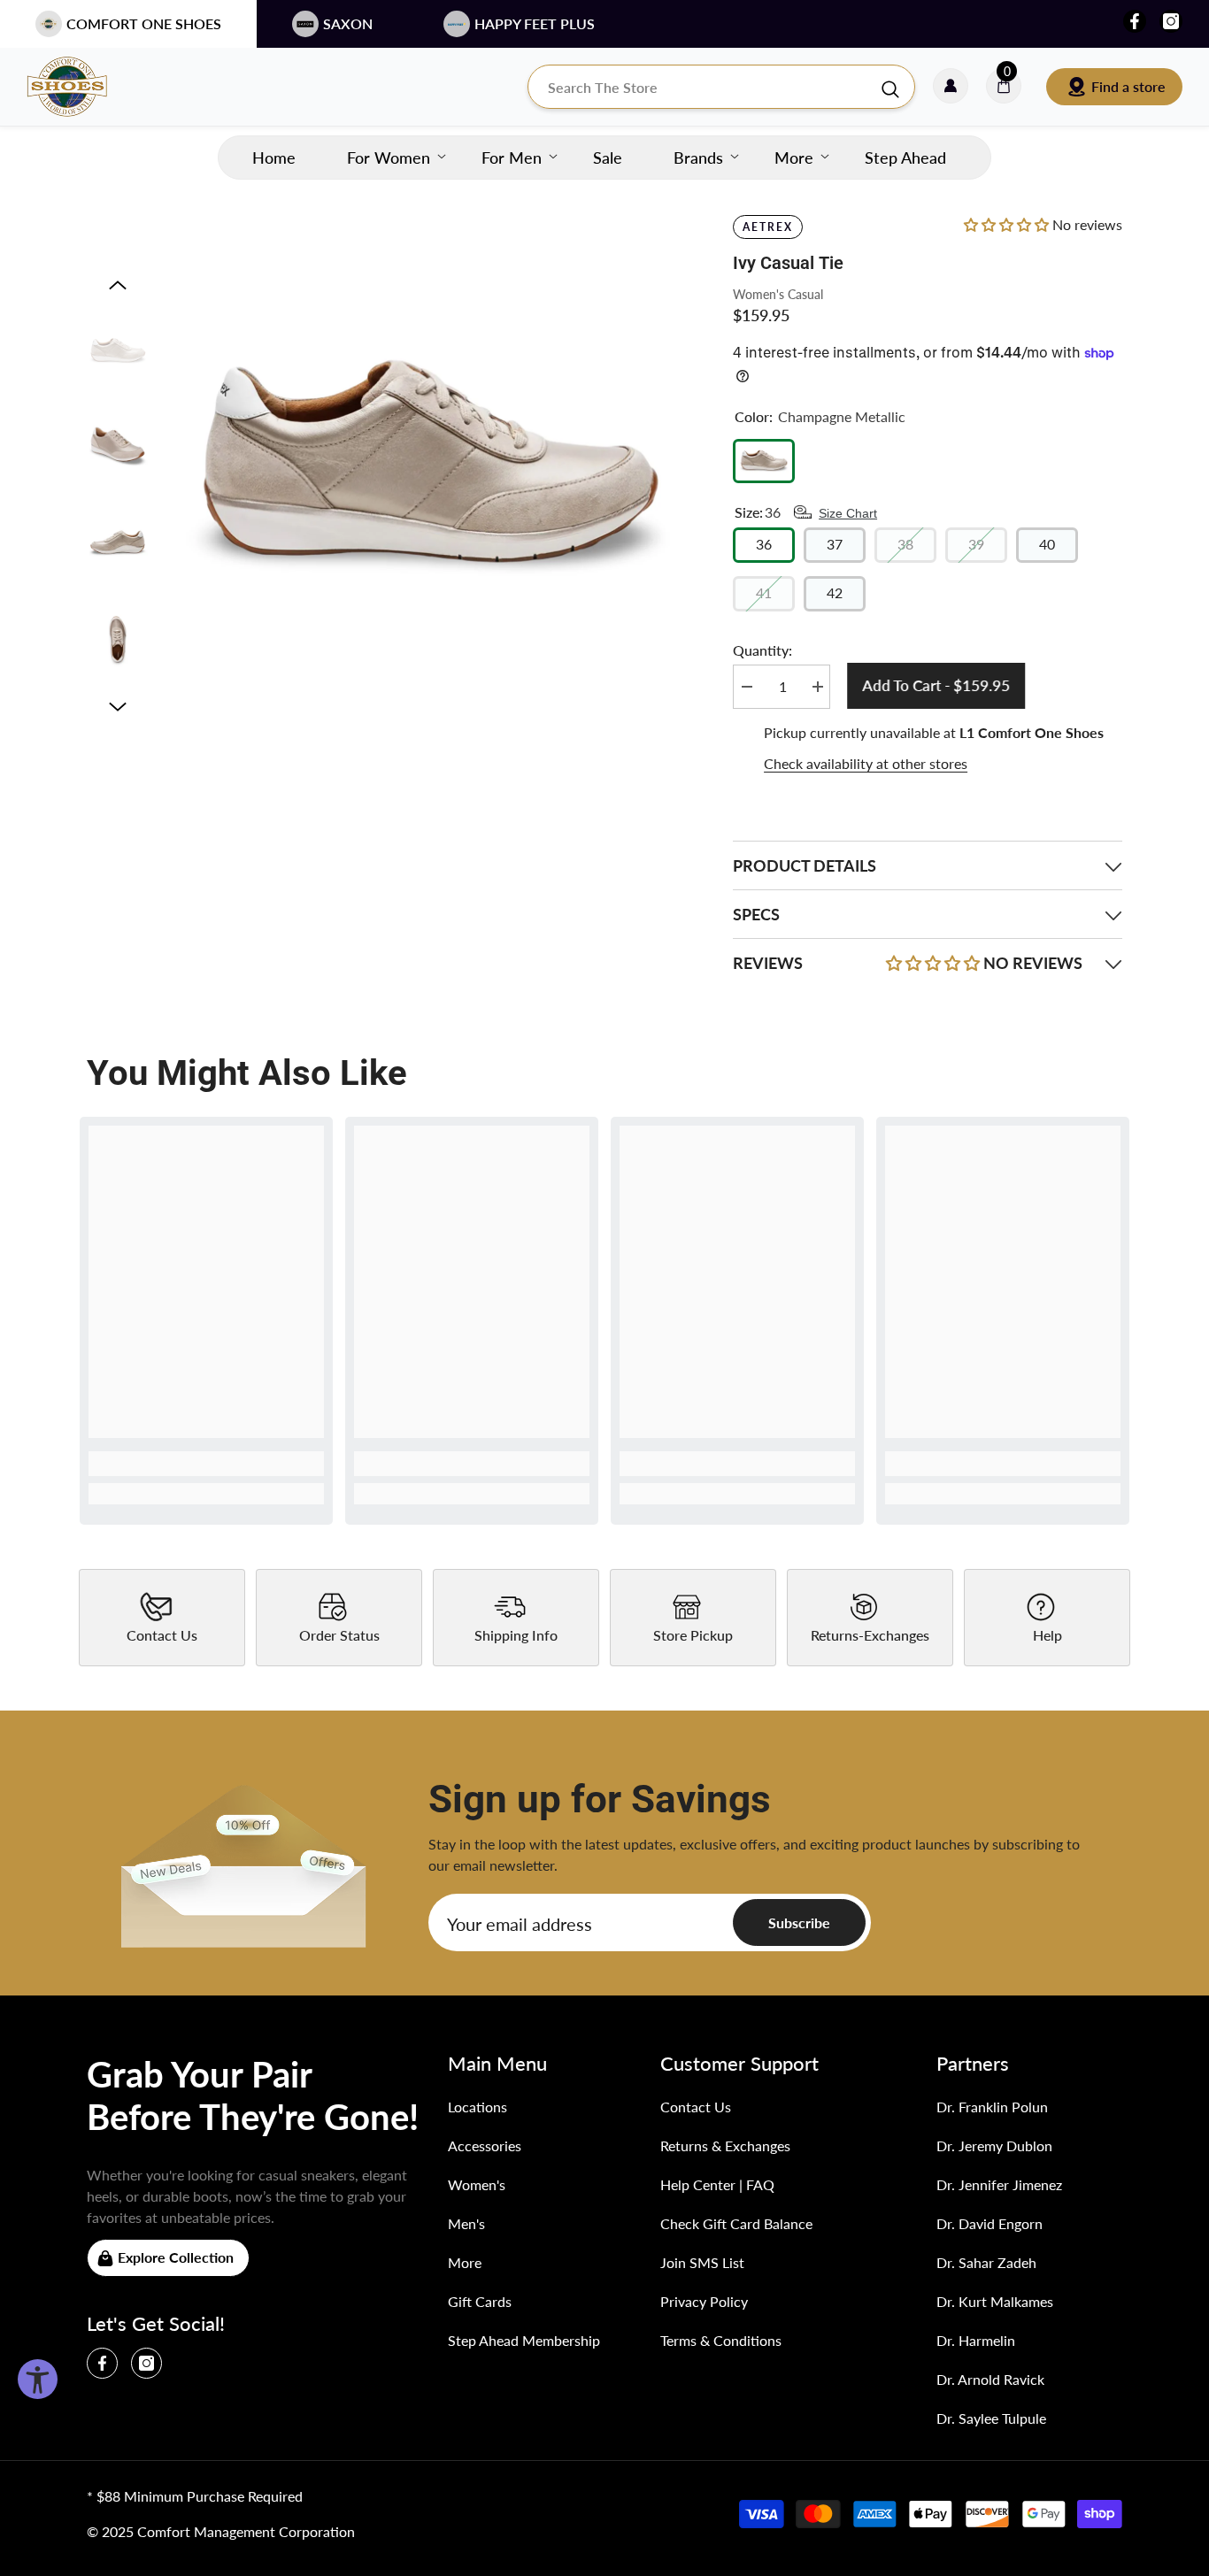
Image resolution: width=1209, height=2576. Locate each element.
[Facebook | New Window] (1135, 21)
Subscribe (799, 1922)
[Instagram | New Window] (1171, 21)
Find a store (1128, 86)
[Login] (951, 87)
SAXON (348, 23)
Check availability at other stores (866, 763)
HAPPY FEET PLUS (535, 23)
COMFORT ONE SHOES (144, 23)
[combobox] (704, 87)
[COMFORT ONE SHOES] (84, 87)
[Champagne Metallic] (764, 461)
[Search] (721, 87)
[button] (118, 285)
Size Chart (848, 513)
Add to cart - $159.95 (932, 685)
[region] (928, 749)
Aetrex (768, 227)
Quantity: (762, 650)
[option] (428, 468)
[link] (206, 1464)
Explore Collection (176, 2257)
